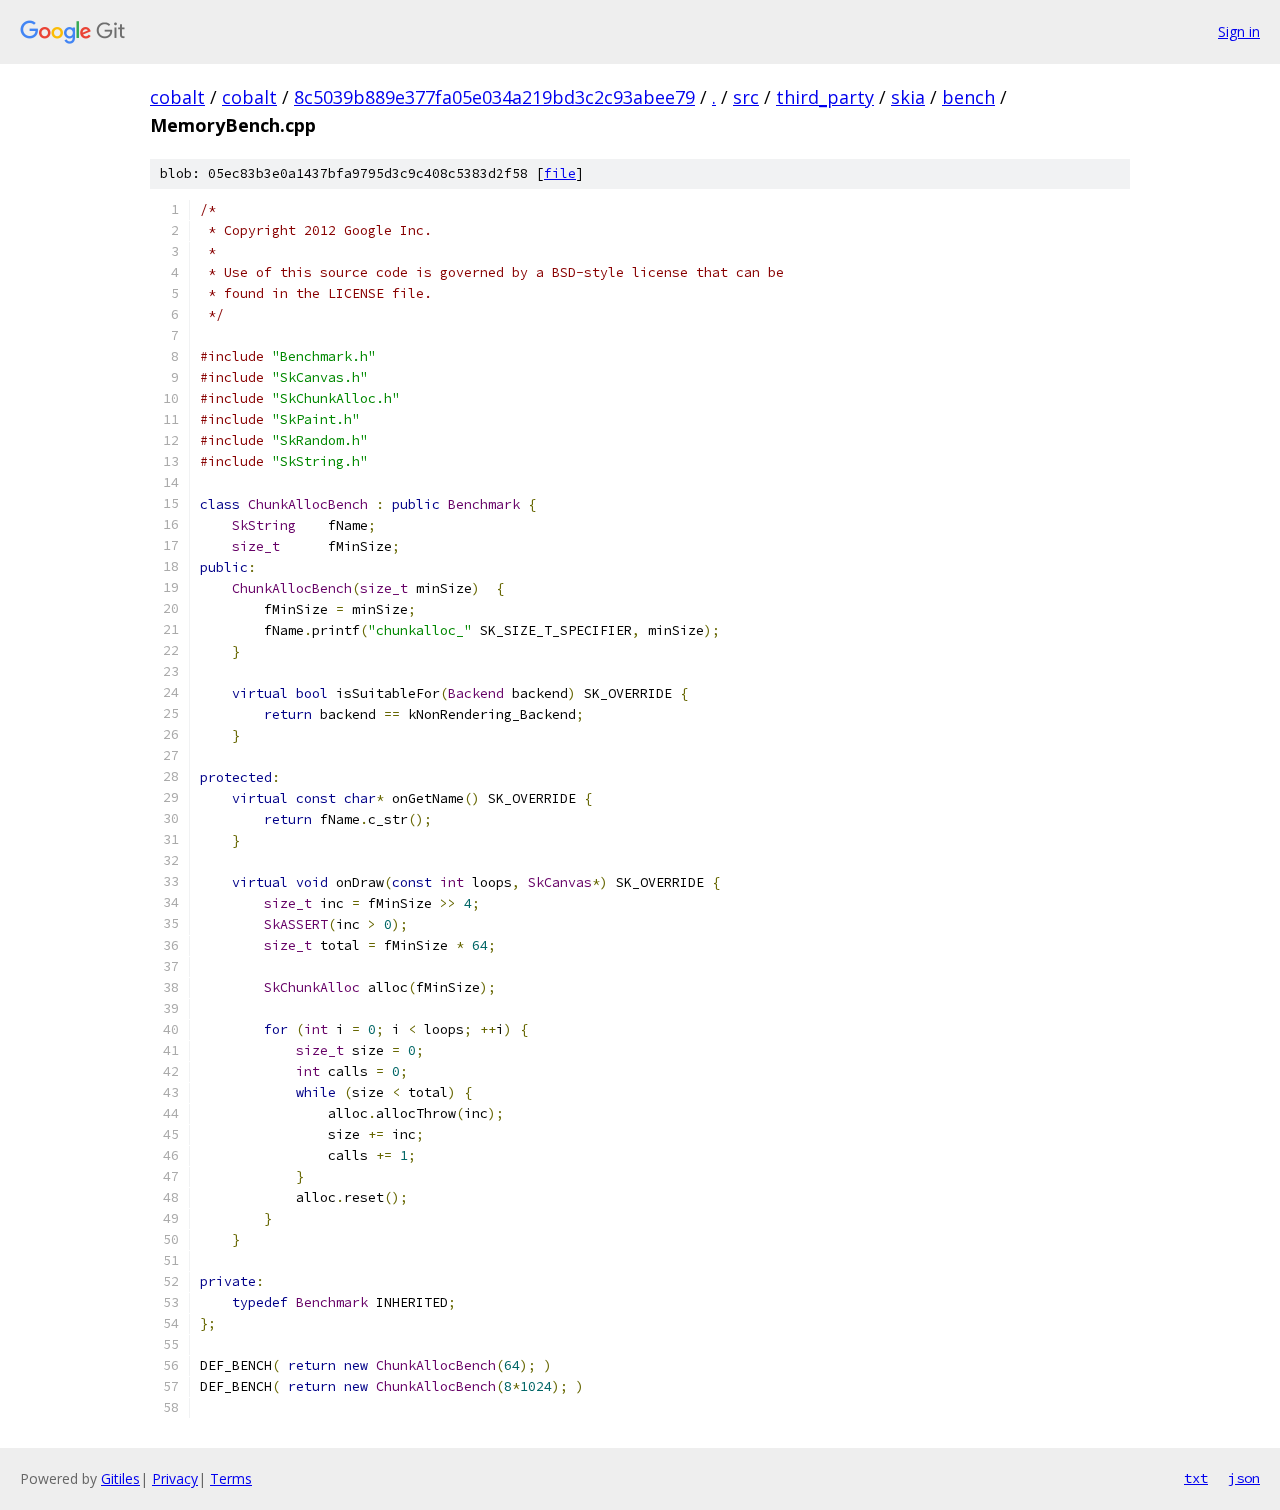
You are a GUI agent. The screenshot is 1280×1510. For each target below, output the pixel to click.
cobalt (177, 97)
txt (1196, 1478)
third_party (825, 97)
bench (968, 97)
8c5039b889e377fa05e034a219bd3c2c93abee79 (494, 97)
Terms (231, 1478)
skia (908, 97)
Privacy (175, 1478)
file (560, 173)
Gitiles (120, 1478)
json (1244, 1478)
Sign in (1239, 31)
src (746, 97)
